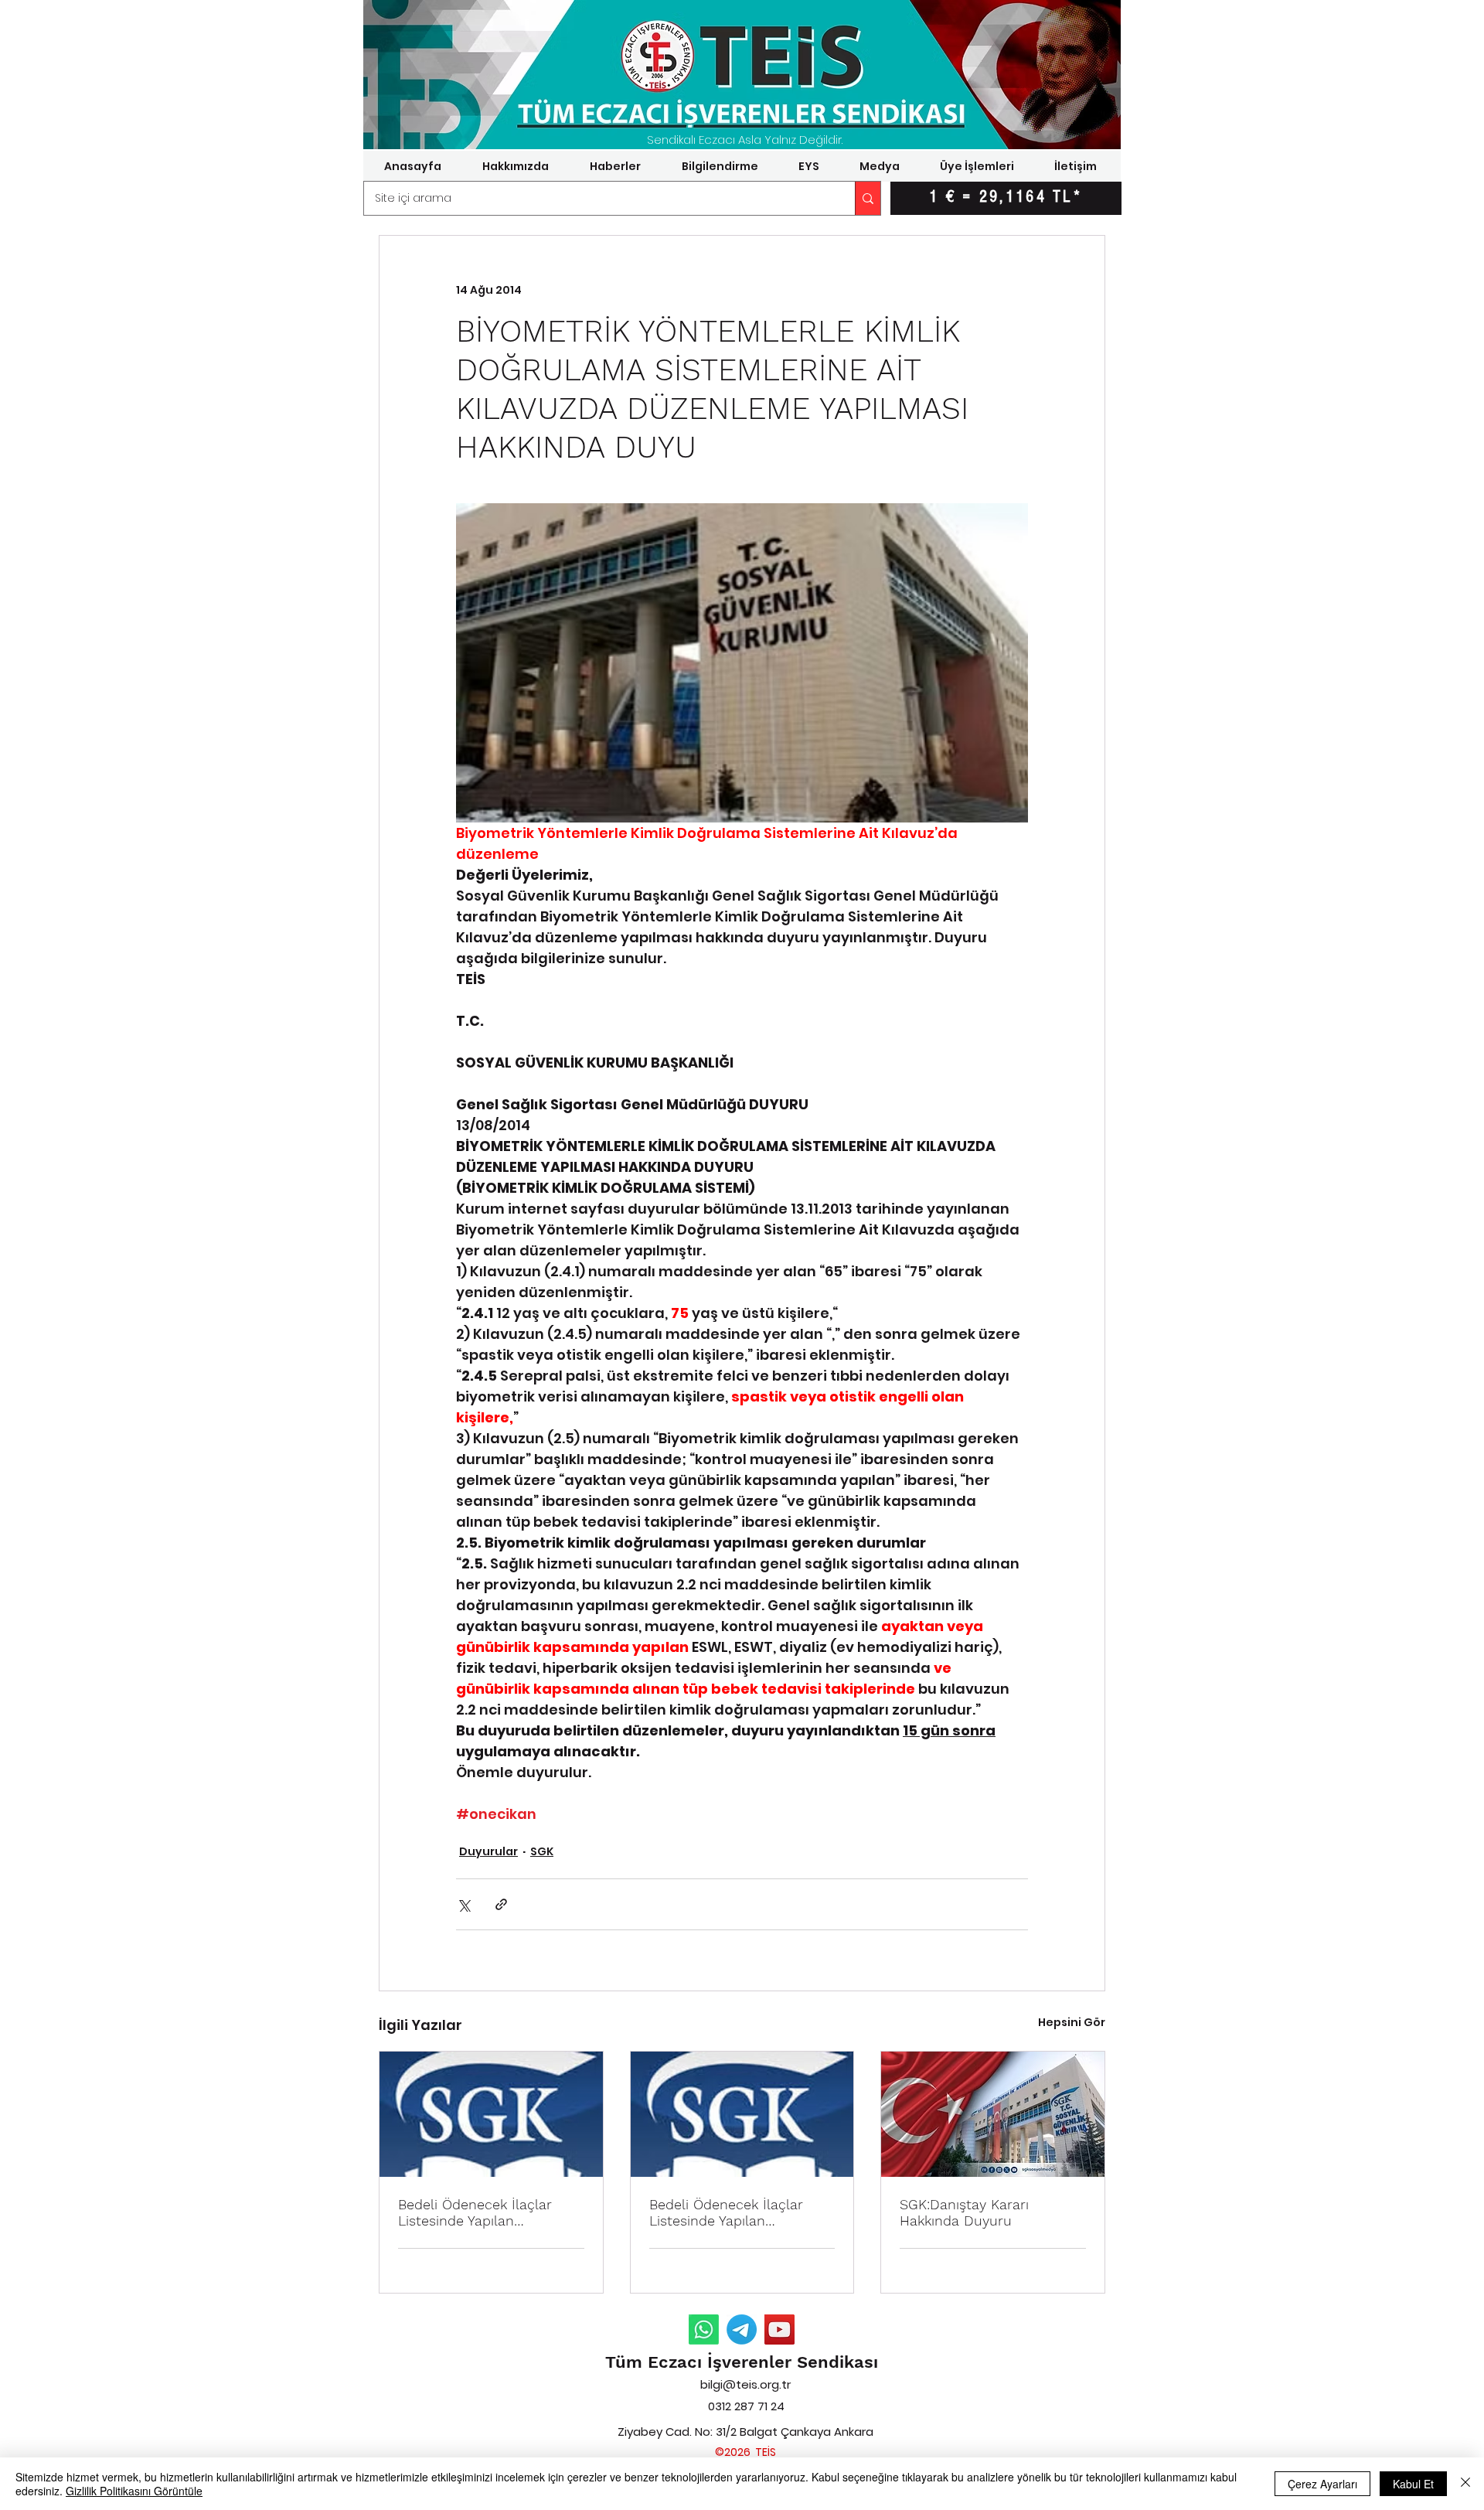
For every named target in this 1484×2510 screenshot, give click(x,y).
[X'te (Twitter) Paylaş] (463, 1904)
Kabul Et (1413, 2484)
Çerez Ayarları (1322, 2484)
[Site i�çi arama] (868, 198)
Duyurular (488, 1851)
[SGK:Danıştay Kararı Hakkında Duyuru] (993, 2114)
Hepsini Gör (1072, 2022)
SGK (542, 1851)
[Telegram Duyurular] (742, 2329)
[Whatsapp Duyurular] (704, 2329)
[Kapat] (1465, 2484)
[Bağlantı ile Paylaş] (501, 1904)
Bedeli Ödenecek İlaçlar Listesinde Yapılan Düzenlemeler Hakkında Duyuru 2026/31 (727, 2212)
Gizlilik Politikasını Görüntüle (134, 2491)
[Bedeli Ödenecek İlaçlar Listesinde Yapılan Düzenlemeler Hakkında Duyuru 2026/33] (491, 2114)
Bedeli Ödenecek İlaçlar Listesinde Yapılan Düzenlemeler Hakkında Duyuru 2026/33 (476, 2212)
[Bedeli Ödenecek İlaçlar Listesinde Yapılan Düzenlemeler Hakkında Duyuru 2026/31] (742, 2114)
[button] (515, 166)
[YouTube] (779, 2329)
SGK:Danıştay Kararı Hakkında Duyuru (964, 2212)
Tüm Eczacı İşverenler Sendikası (742, 2362)
